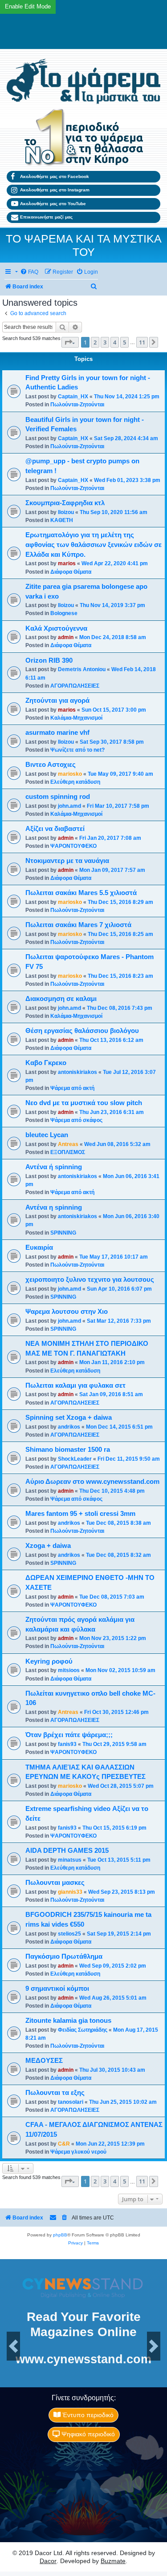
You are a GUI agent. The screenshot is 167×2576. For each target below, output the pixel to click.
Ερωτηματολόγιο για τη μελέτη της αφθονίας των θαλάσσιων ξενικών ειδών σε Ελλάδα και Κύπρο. (94, 545)
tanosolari (71, 2102)
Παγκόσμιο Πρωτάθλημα (64, 1956)
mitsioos (69, 1670)
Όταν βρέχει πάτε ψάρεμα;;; (69, 1735)
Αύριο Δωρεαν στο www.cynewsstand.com (92, 1482)
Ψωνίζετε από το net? (77, 750)
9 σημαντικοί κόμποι (57, 1989)
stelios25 (69, 1934)
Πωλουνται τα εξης (55, 2093)
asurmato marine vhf (57, 733)
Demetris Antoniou (82, 669)
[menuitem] (29, 272)
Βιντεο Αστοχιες (51, 765)
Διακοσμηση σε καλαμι (61, 999)
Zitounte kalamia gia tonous (68, 2021)
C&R (64, 2144)
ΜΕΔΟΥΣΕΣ (44, 2061)
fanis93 (67, 1744)
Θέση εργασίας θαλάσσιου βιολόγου (82, 1031)
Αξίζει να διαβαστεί (55, 829)
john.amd (69, 806)
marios (67, 563)
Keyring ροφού (49, 1661)
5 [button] (124, 342)
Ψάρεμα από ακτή (72, 1088)
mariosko (70, 774)
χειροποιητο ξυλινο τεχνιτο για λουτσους (90, 1280)
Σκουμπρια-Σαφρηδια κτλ (65, 503)
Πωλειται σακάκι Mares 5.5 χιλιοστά (81, 893)
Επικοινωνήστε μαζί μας (46, 217)
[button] (70, 342)
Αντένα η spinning (54, 1207)
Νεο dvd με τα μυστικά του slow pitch (84, 1103)
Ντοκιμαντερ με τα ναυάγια (67, 861)
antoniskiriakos (77, 1072)
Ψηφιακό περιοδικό (87, 2434)
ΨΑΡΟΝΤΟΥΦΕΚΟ (73, 846)
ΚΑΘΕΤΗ (62, 520)
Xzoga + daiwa (48, 1546)
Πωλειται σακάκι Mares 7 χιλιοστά (78, 925)
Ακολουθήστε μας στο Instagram (55, 190)
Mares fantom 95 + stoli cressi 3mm (80, 1514)
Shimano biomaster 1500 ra (68, 1450)
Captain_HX (73, 397)
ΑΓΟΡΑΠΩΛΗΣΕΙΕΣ (75, 686)
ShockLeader (75, 1459)
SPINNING (63, 1233)
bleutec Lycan (47, 1135)
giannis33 (70, 1892)
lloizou (66, 512)
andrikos (69, 1427)
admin (66, 637)
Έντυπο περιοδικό (87, 2415)
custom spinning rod (58, 797)
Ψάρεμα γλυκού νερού (78, 2152)
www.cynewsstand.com (83, 2359)
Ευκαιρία (39, 1247)
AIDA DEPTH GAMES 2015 (67, 1851)
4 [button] (115, 342)
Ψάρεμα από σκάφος (76, 1120)
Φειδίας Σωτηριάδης (83, 2030)
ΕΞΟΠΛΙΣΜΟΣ (68, 1152)
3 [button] (105, 342)
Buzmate (113, 2561)
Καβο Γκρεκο (46, 1063)
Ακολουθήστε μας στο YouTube (53, 204)
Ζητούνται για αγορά (57, 701)
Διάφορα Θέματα (71, 572)
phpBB (60, 2235)
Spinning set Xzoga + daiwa (69, 1418)
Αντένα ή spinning (54, 1167)
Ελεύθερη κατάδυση (75, 782)
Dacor (48, 2561)
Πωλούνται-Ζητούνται (77, 405)
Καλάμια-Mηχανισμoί (76, 718)
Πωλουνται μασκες (55, 1883)
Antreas (68, 1144)
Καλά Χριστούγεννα (56, 628)
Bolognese (64, 613)
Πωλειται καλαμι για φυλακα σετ (75, 1385)
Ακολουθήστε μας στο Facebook (55, 176)
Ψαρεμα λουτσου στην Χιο (67, 1312)
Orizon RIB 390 (49, 660)
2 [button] (95, 342)
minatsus (70, 1860)
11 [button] (142, 342)
